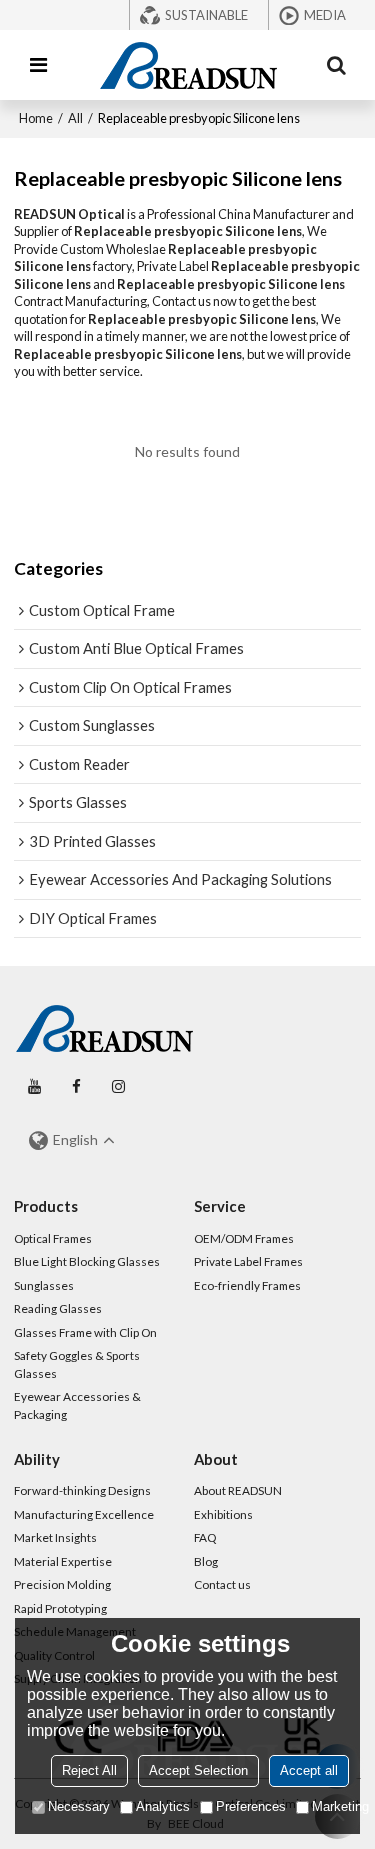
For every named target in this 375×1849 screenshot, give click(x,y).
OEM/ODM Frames (244, 1238)
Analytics (163, 1806)
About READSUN (238, 1490)
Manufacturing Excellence (84, 1514)
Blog (206, 1561)
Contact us (222, 1584)
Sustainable (206, 15)
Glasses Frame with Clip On (85, 1332)
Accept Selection (198, 1770)
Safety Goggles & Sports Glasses (77, 1364)
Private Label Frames (248, 1261)
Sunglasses (44, 1285)
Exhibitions (223, 1514)
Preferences (251, 1806)
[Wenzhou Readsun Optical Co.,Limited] (188, 65)
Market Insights (55, 1537)
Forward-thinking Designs (82, 1490)
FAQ (205, 1537)
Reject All (89, 1770)
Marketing (340, 1806)
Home (36, 118)
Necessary (79, 1806)
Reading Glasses (58, 1308)
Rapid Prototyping (60, 1608)
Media (325, 15)
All (75, 118)
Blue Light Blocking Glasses (87, 1261)
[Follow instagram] (119, 1087)
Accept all (309, 1770)
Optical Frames (53, 1238)
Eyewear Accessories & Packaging (77, 1405)
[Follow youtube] (35, 1087)
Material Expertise (63, 1561)
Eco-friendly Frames (247, 1285)
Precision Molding (62, 1584)
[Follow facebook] (77, 1087)
